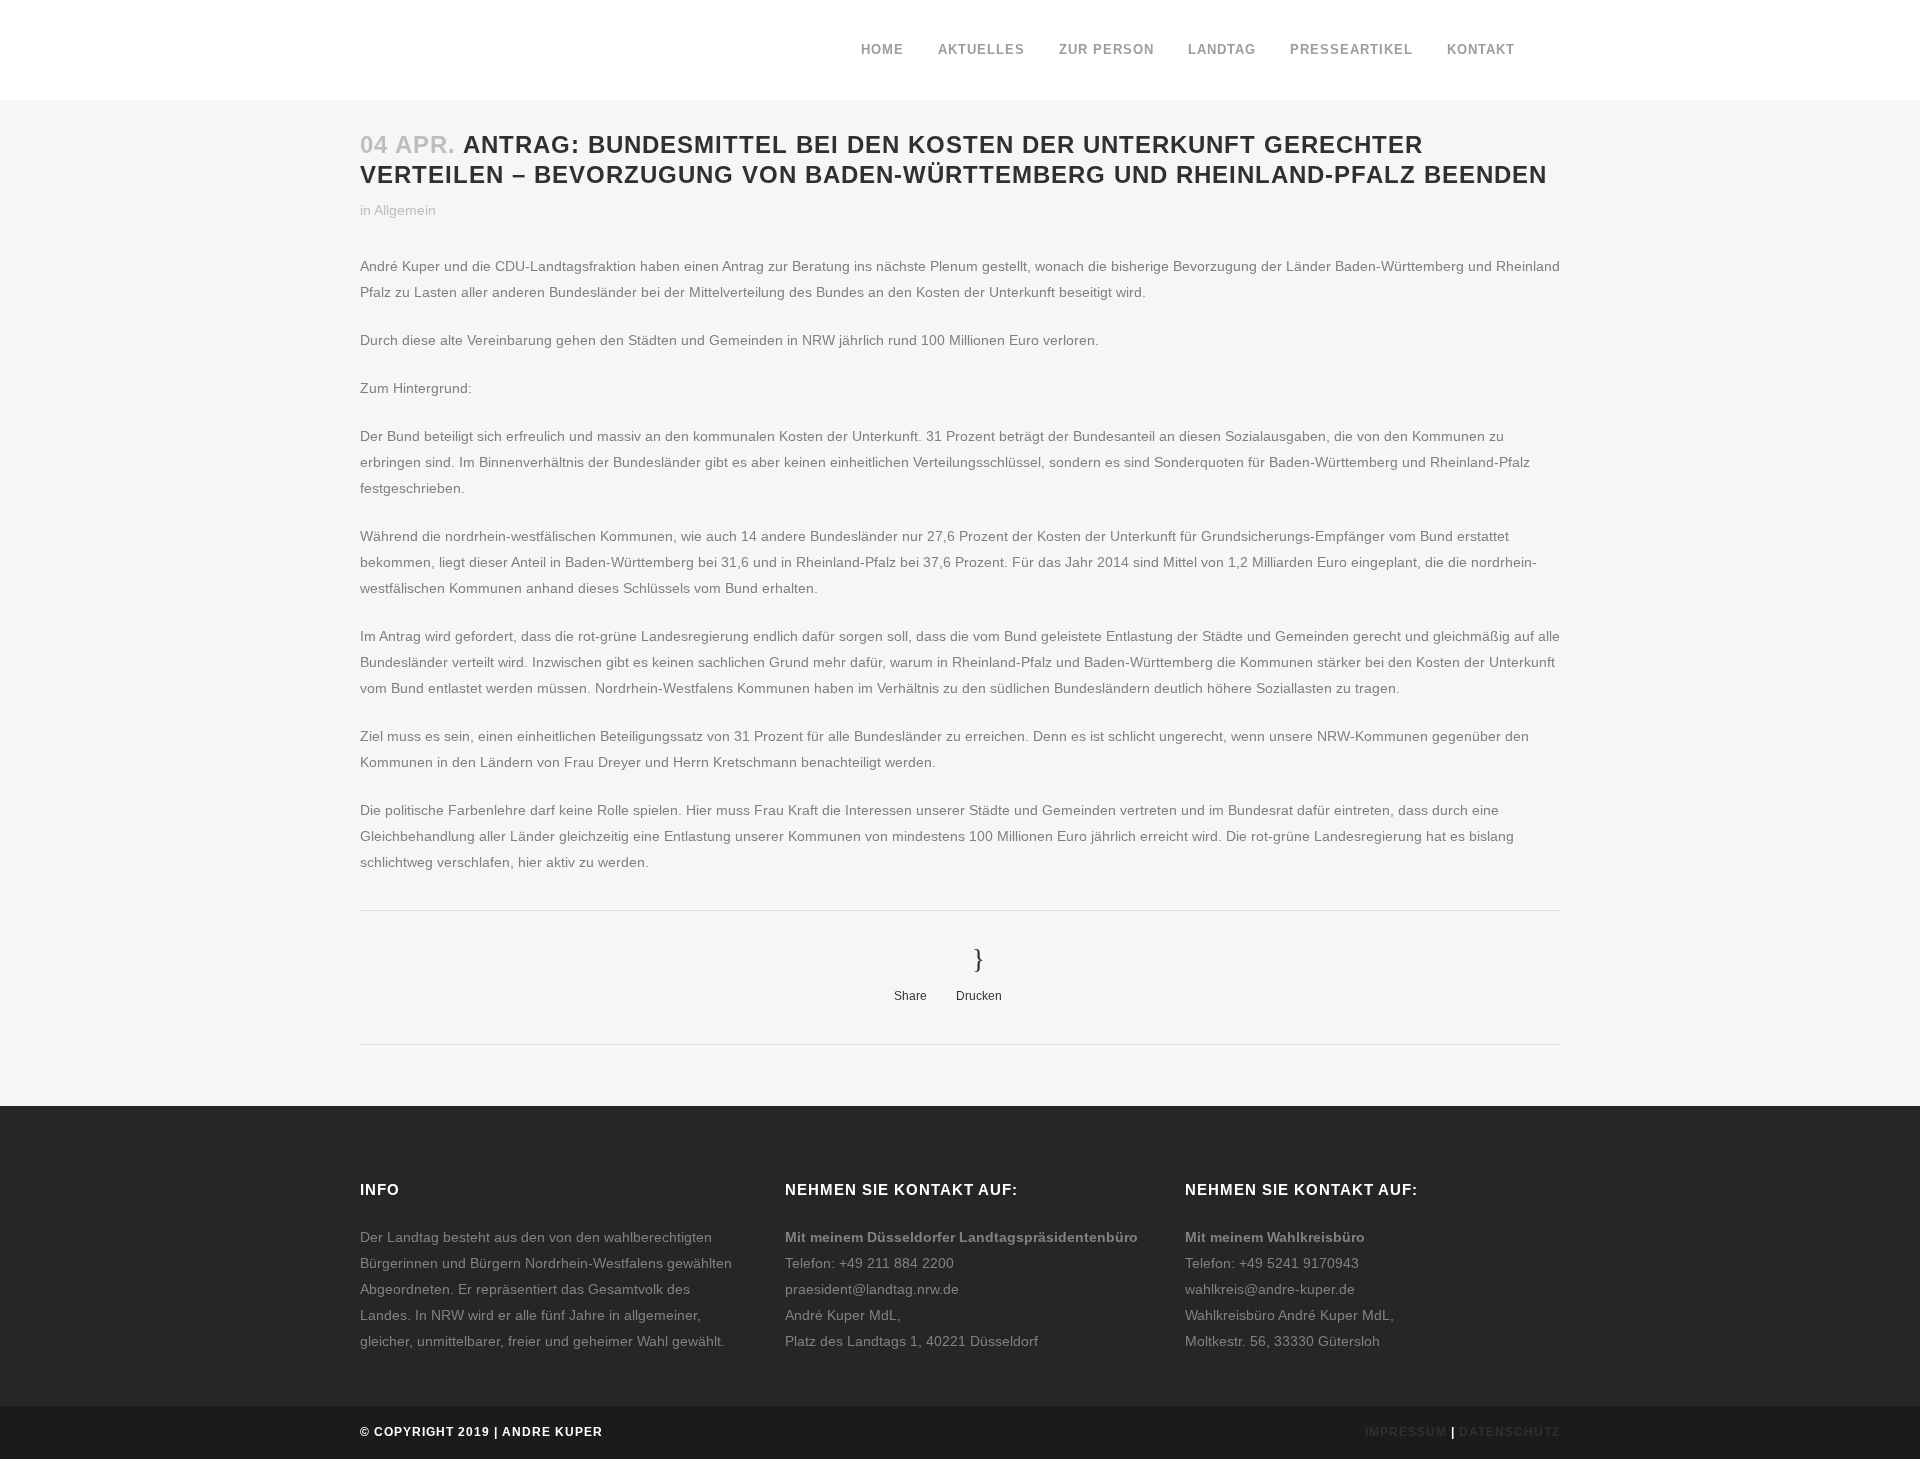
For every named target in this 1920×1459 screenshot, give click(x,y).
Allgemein (405, 210)
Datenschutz (1509, 1432)
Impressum (1406, 1432)
